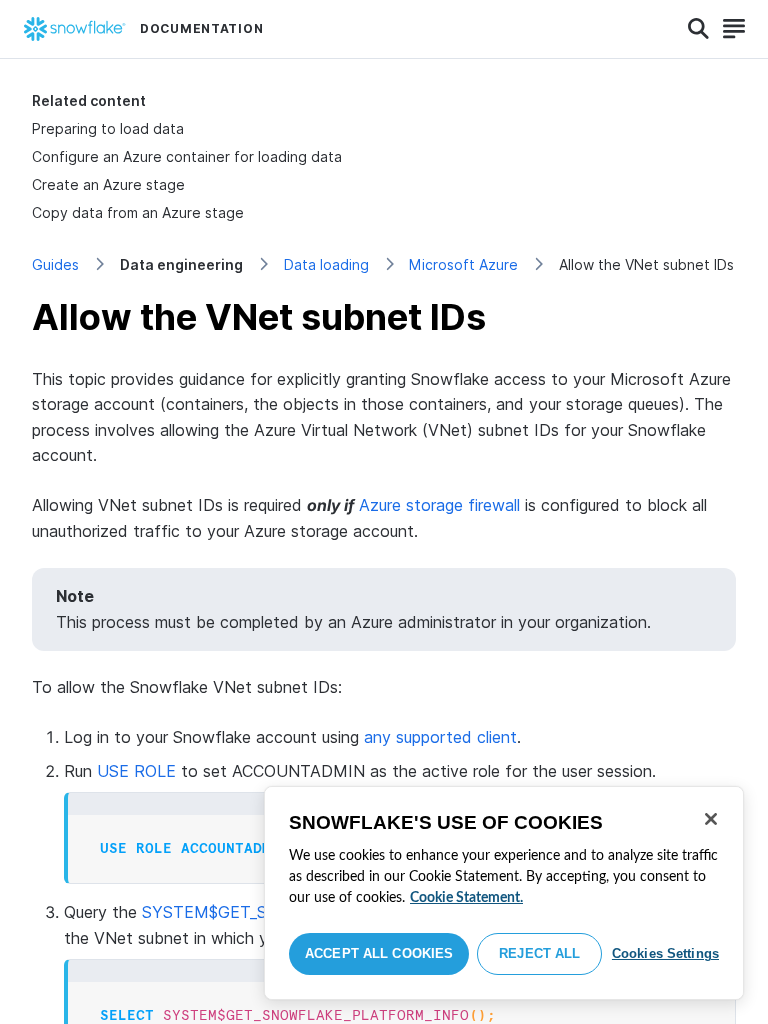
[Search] (698, 29)
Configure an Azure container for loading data (187, 156)
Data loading (326, 264)
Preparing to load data (108, 128)
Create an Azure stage (108, 184)
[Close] (711, 819)
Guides (55, 264)
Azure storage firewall (439, 505)
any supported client (440, 737)
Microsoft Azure (463, 264)
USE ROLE (136, 771)
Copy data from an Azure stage (138, 212)
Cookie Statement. (466, 898)
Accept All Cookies (379, 953)
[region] (504, 893)
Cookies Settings (665, 953)
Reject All (539, 953)
